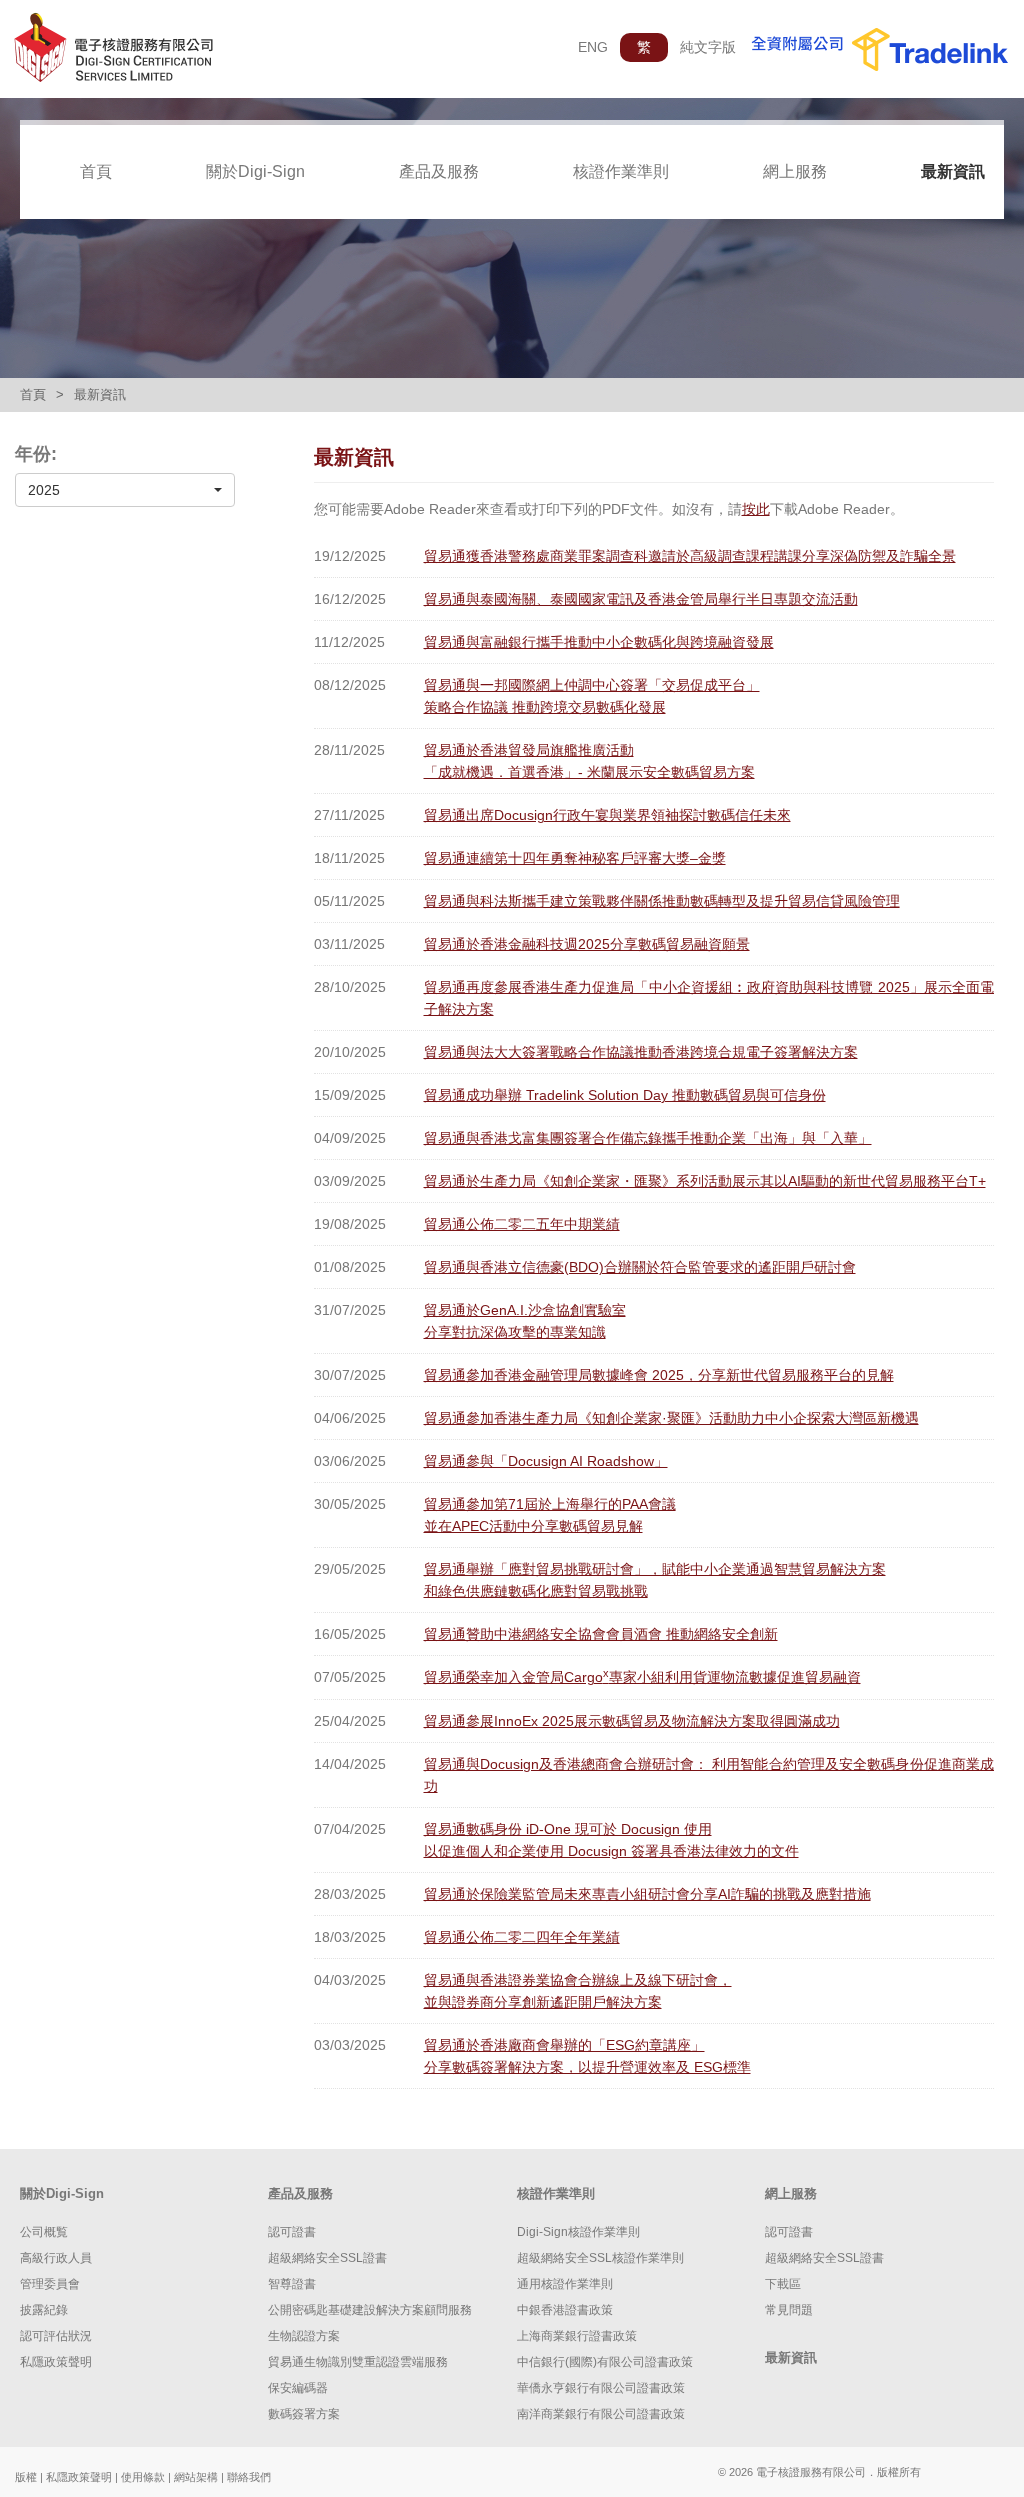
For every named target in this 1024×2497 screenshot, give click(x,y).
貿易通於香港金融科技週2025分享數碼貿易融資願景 (587, 944)
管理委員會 (50, 2284)
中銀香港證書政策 (565, 2310)
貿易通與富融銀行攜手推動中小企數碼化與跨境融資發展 (599, 642)
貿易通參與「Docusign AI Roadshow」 (546, 1461)
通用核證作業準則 (565, 2284)
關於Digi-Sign (255, 171)
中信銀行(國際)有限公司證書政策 (605, 2362)
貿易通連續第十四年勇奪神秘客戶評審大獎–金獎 (575, 858)
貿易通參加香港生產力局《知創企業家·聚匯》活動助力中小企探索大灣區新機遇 (671, 1418)
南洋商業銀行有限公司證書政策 (601, 2414)
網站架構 (196, 2477)
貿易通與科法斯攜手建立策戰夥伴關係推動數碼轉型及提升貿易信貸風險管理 (662, 901)
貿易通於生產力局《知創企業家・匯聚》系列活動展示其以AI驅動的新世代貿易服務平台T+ (705, 1181)
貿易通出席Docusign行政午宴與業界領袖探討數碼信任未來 (607, 815)
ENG (593, 47)
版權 (26, 2477)
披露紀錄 (44, 2310)
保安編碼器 (298, 2388)
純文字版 (708, 47)
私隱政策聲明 (56, 2362)
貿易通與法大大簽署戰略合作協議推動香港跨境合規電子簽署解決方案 (641, 1052)
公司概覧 (44, 2232)
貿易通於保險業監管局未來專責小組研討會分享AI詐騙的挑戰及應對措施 (647, 1894)
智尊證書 (292, 2284)
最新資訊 (953, 171)
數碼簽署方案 (304, 2414)
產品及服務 (439, 171)
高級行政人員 (56, 2258)
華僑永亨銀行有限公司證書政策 (601, 2388)
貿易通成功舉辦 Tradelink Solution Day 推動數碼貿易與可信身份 (625, 1095)
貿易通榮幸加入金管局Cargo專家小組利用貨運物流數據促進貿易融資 (642, 1677)
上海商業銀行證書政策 (577, 2336)
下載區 (783, 2284)
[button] (125, 490)
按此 (756, 509)
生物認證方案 (304, 2336)
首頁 (96, 171)
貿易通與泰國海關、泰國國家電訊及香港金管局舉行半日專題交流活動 (641, 599)
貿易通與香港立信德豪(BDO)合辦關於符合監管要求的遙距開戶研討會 (640, 1267)
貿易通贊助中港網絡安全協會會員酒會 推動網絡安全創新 (601, 1634)
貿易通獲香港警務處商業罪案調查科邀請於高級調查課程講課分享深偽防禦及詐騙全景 (690, 556)
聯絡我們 (249, 2477)
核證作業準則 (621, 171)
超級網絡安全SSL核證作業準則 (600, 2258)
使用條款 (143, 2477)
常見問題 (789, 2310)
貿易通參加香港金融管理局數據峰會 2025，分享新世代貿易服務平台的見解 (659, 1375)
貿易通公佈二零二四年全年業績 (522, 1937)
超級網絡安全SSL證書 (327, 2258)
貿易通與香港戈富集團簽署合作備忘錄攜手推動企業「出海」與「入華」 (648, 1138)
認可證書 (292, 2232)
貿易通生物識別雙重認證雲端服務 (358, 2362)
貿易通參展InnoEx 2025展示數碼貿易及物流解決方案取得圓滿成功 (632, 1721)
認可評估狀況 (56, 2336)
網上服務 (795, 171)
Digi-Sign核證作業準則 (578, 2232)
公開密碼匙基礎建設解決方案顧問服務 (370, 2310)
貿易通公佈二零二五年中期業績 (522, 1224)
